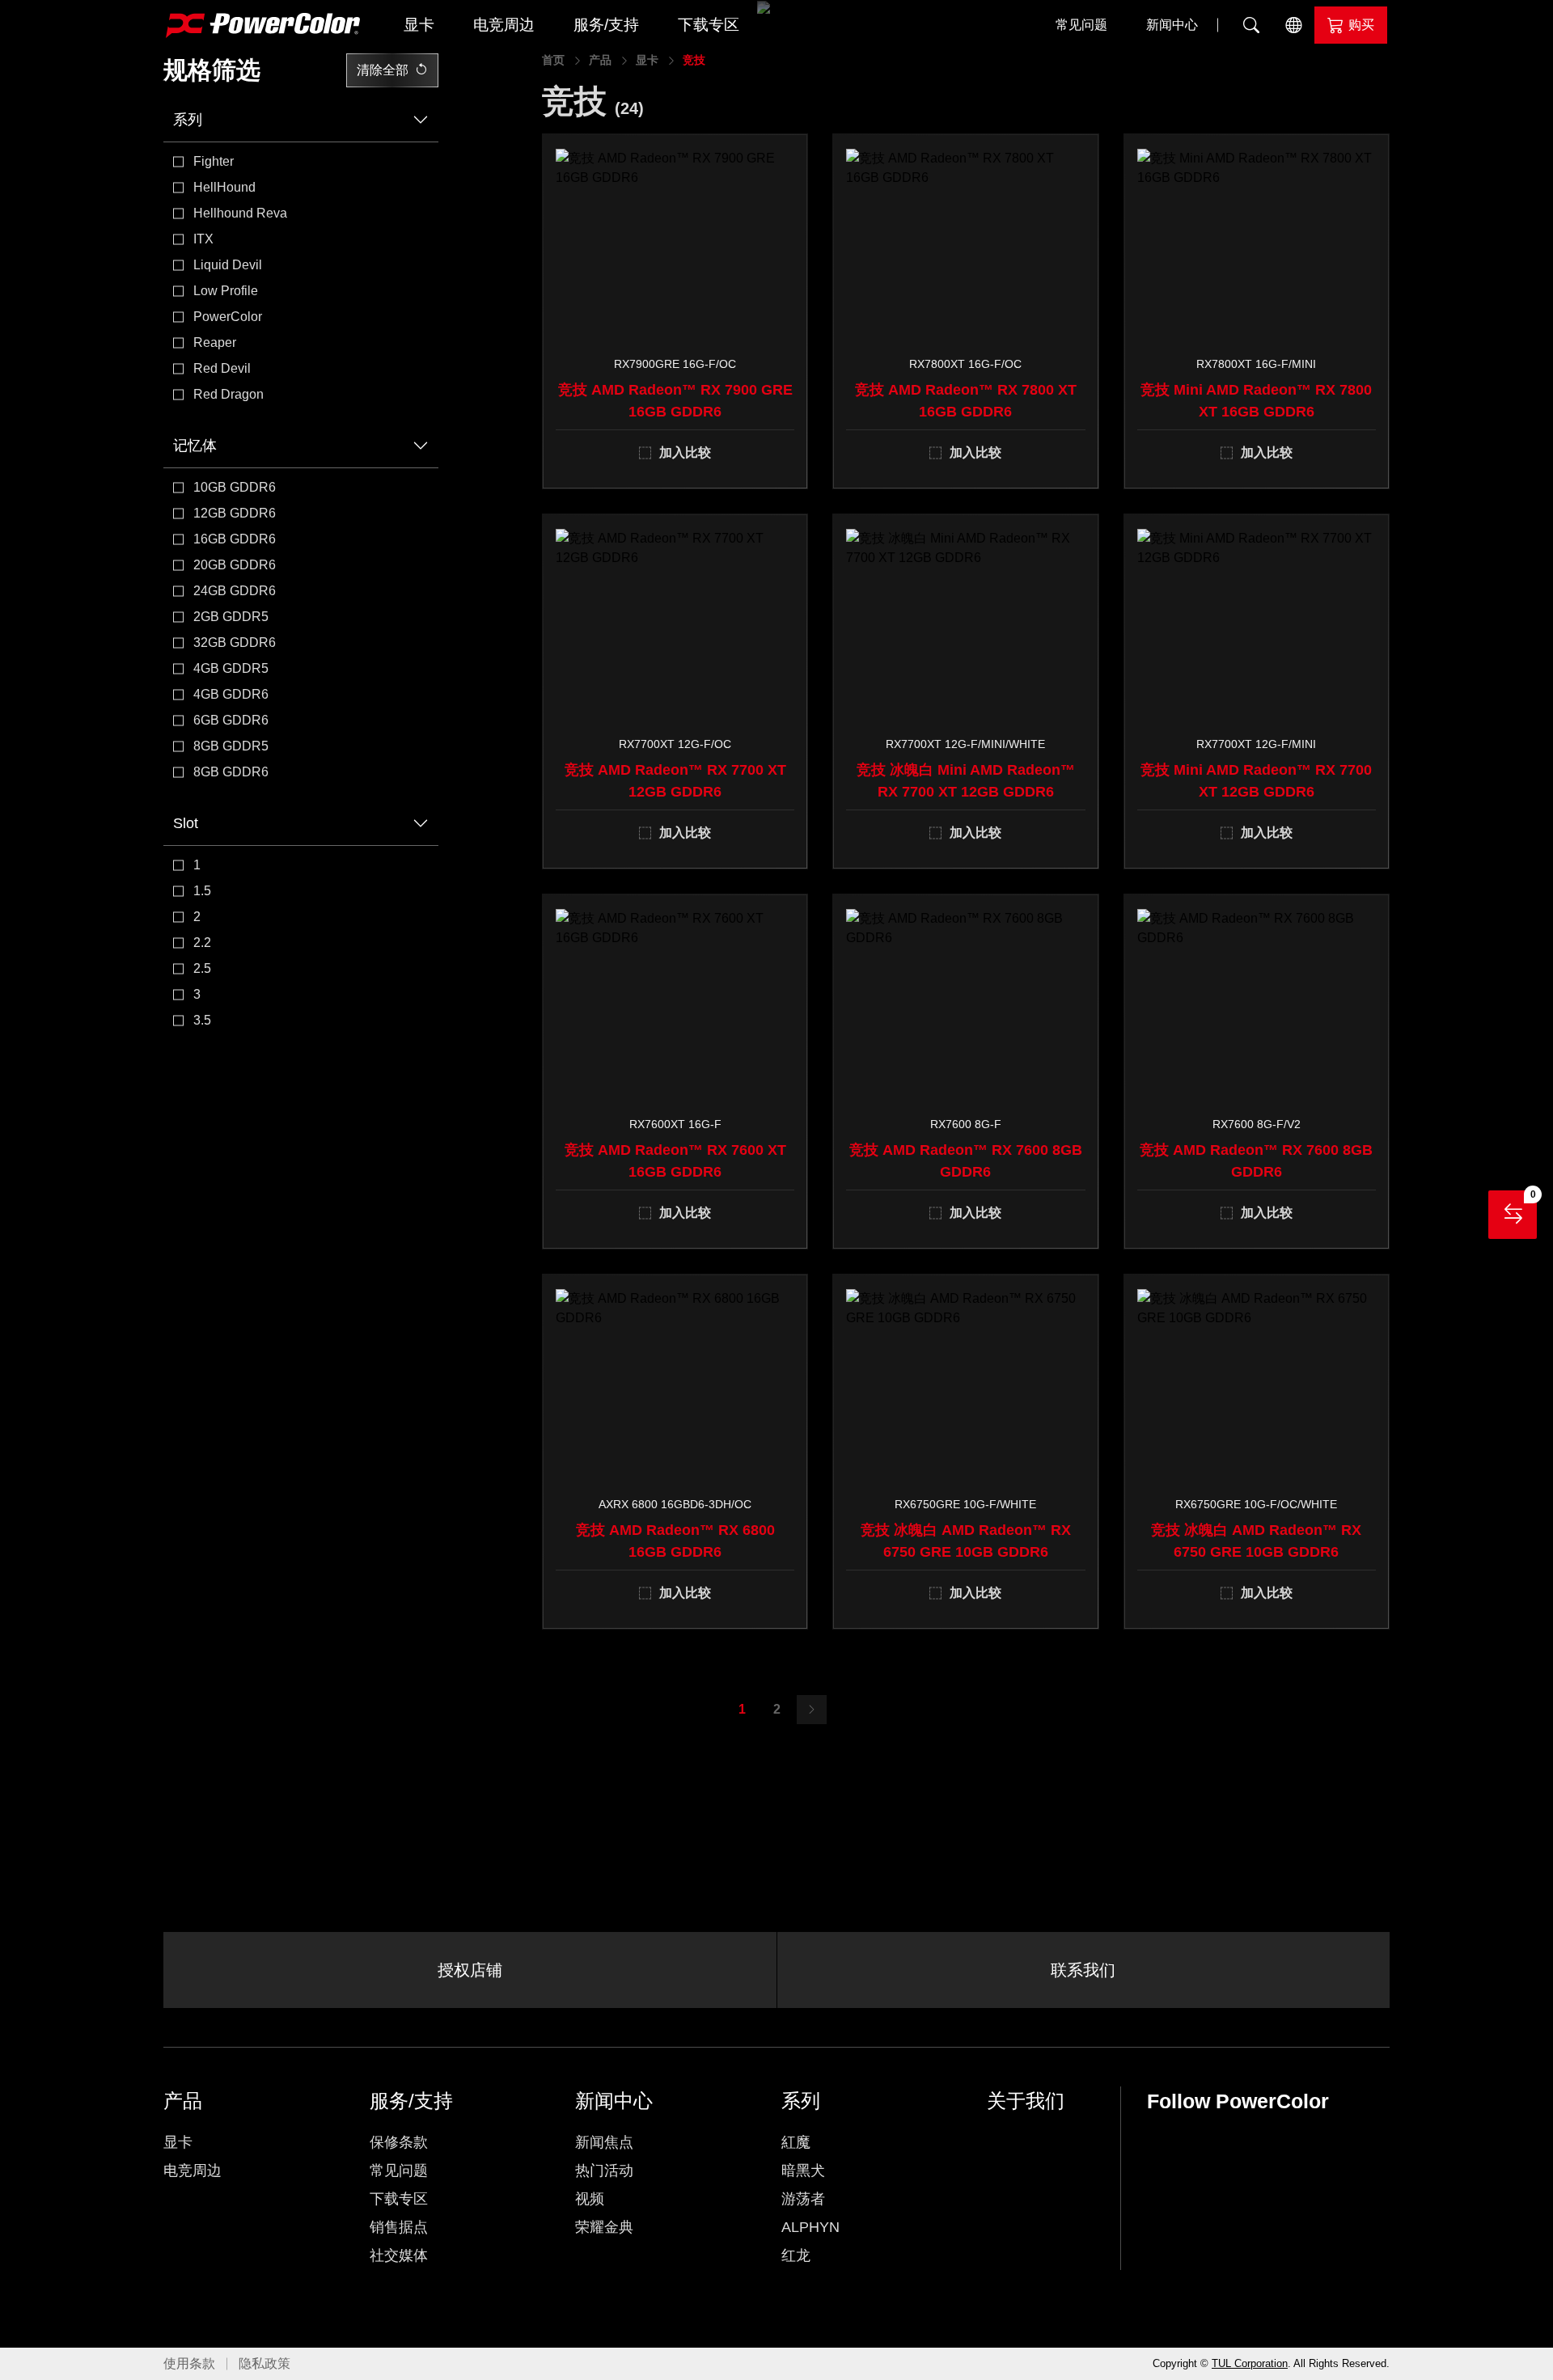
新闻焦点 (604, 2142)
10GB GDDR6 (235, 487)
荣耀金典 (604, 2227)
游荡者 (803, 2199)
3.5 (202, 1020)
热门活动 (604, 2171)
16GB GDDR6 (235, 539)
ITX (203, 239)
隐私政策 (264, 2363)
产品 (600, 60)
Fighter (214, 161)
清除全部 (383, 70)
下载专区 (709, 25)
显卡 (419, 25)
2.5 (202, 968)
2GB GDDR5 (231, 617)
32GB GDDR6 (235, 643)
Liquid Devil (228, 265)
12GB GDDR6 (235, 513)
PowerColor (228, 317)
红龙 (796, 2255)
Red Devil (222, 368)
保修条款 (399, 2142)
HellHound (224, 187)
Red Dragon (229, 394)
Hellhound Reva (240, 213)
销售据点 (399, 2227)
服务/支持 (606, 25)
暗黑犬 (803, 2171)
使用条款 (189, 2363)
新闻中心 (1172, 25)
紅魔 (796, 2142)
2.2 (202, 943)
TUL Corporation (1250, 2363)
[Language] (1293, 25)
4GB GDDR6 (231, 694)
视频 (590, 2199)
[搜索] (1251, 25)
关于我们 (1026, 2101)
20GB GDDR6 (235, 565)
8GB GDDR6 (231, 772)
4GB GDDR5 (231, 668)
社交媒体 (399, 2255)
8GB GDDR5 (231, 746)
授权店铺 (470, 1970)
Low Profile (226, 291)
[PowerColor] (263, 25)
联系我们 (1083, 1970)
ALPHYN (810, 2227)
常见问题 (1081, 25)
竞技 (694, 60)
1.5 (202, 891)
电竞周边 (504, 25)
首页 (553, 60)
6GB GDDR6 (231, 720)
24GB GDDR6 (235, 591)
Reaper (215, 342)
